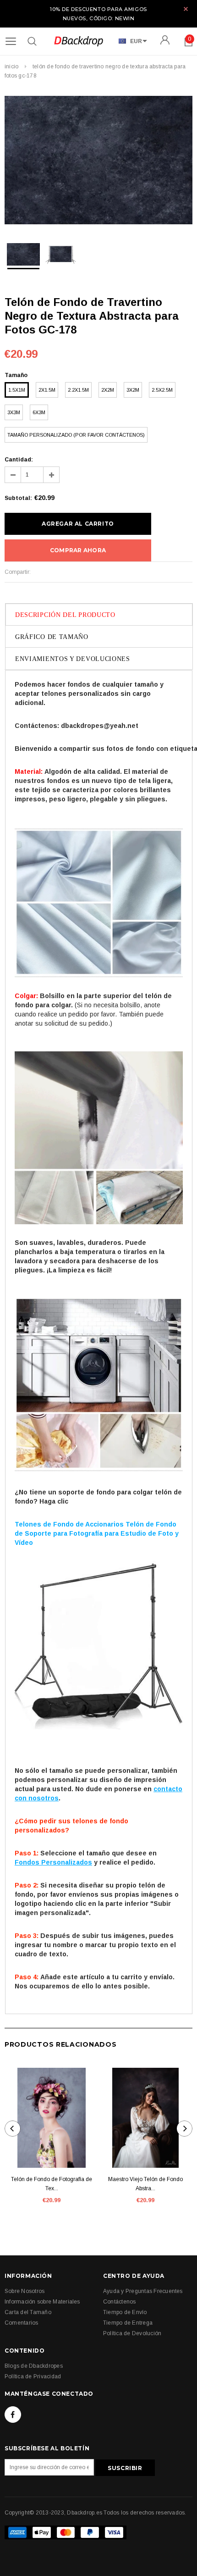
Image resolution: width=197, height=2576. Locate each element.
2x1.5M (47, 390)
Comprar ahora (78, 550)
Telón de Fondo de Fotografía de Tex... (52, 2184)
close (186, 9)
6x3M (39, 412)
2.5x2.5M (162, 390)
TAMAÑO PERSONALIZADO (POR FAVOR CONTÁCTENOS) (76, 435)
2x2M (108, 390)
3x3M (14, 412)
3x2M (133, 390)
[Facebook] (13, 2415)
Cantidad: (19, 460)
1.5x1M (17, 390)
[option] (98, 161)
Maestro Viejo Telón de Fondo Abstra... (145, 2184)
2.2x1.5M (78, 390)
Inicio (11, 67)
